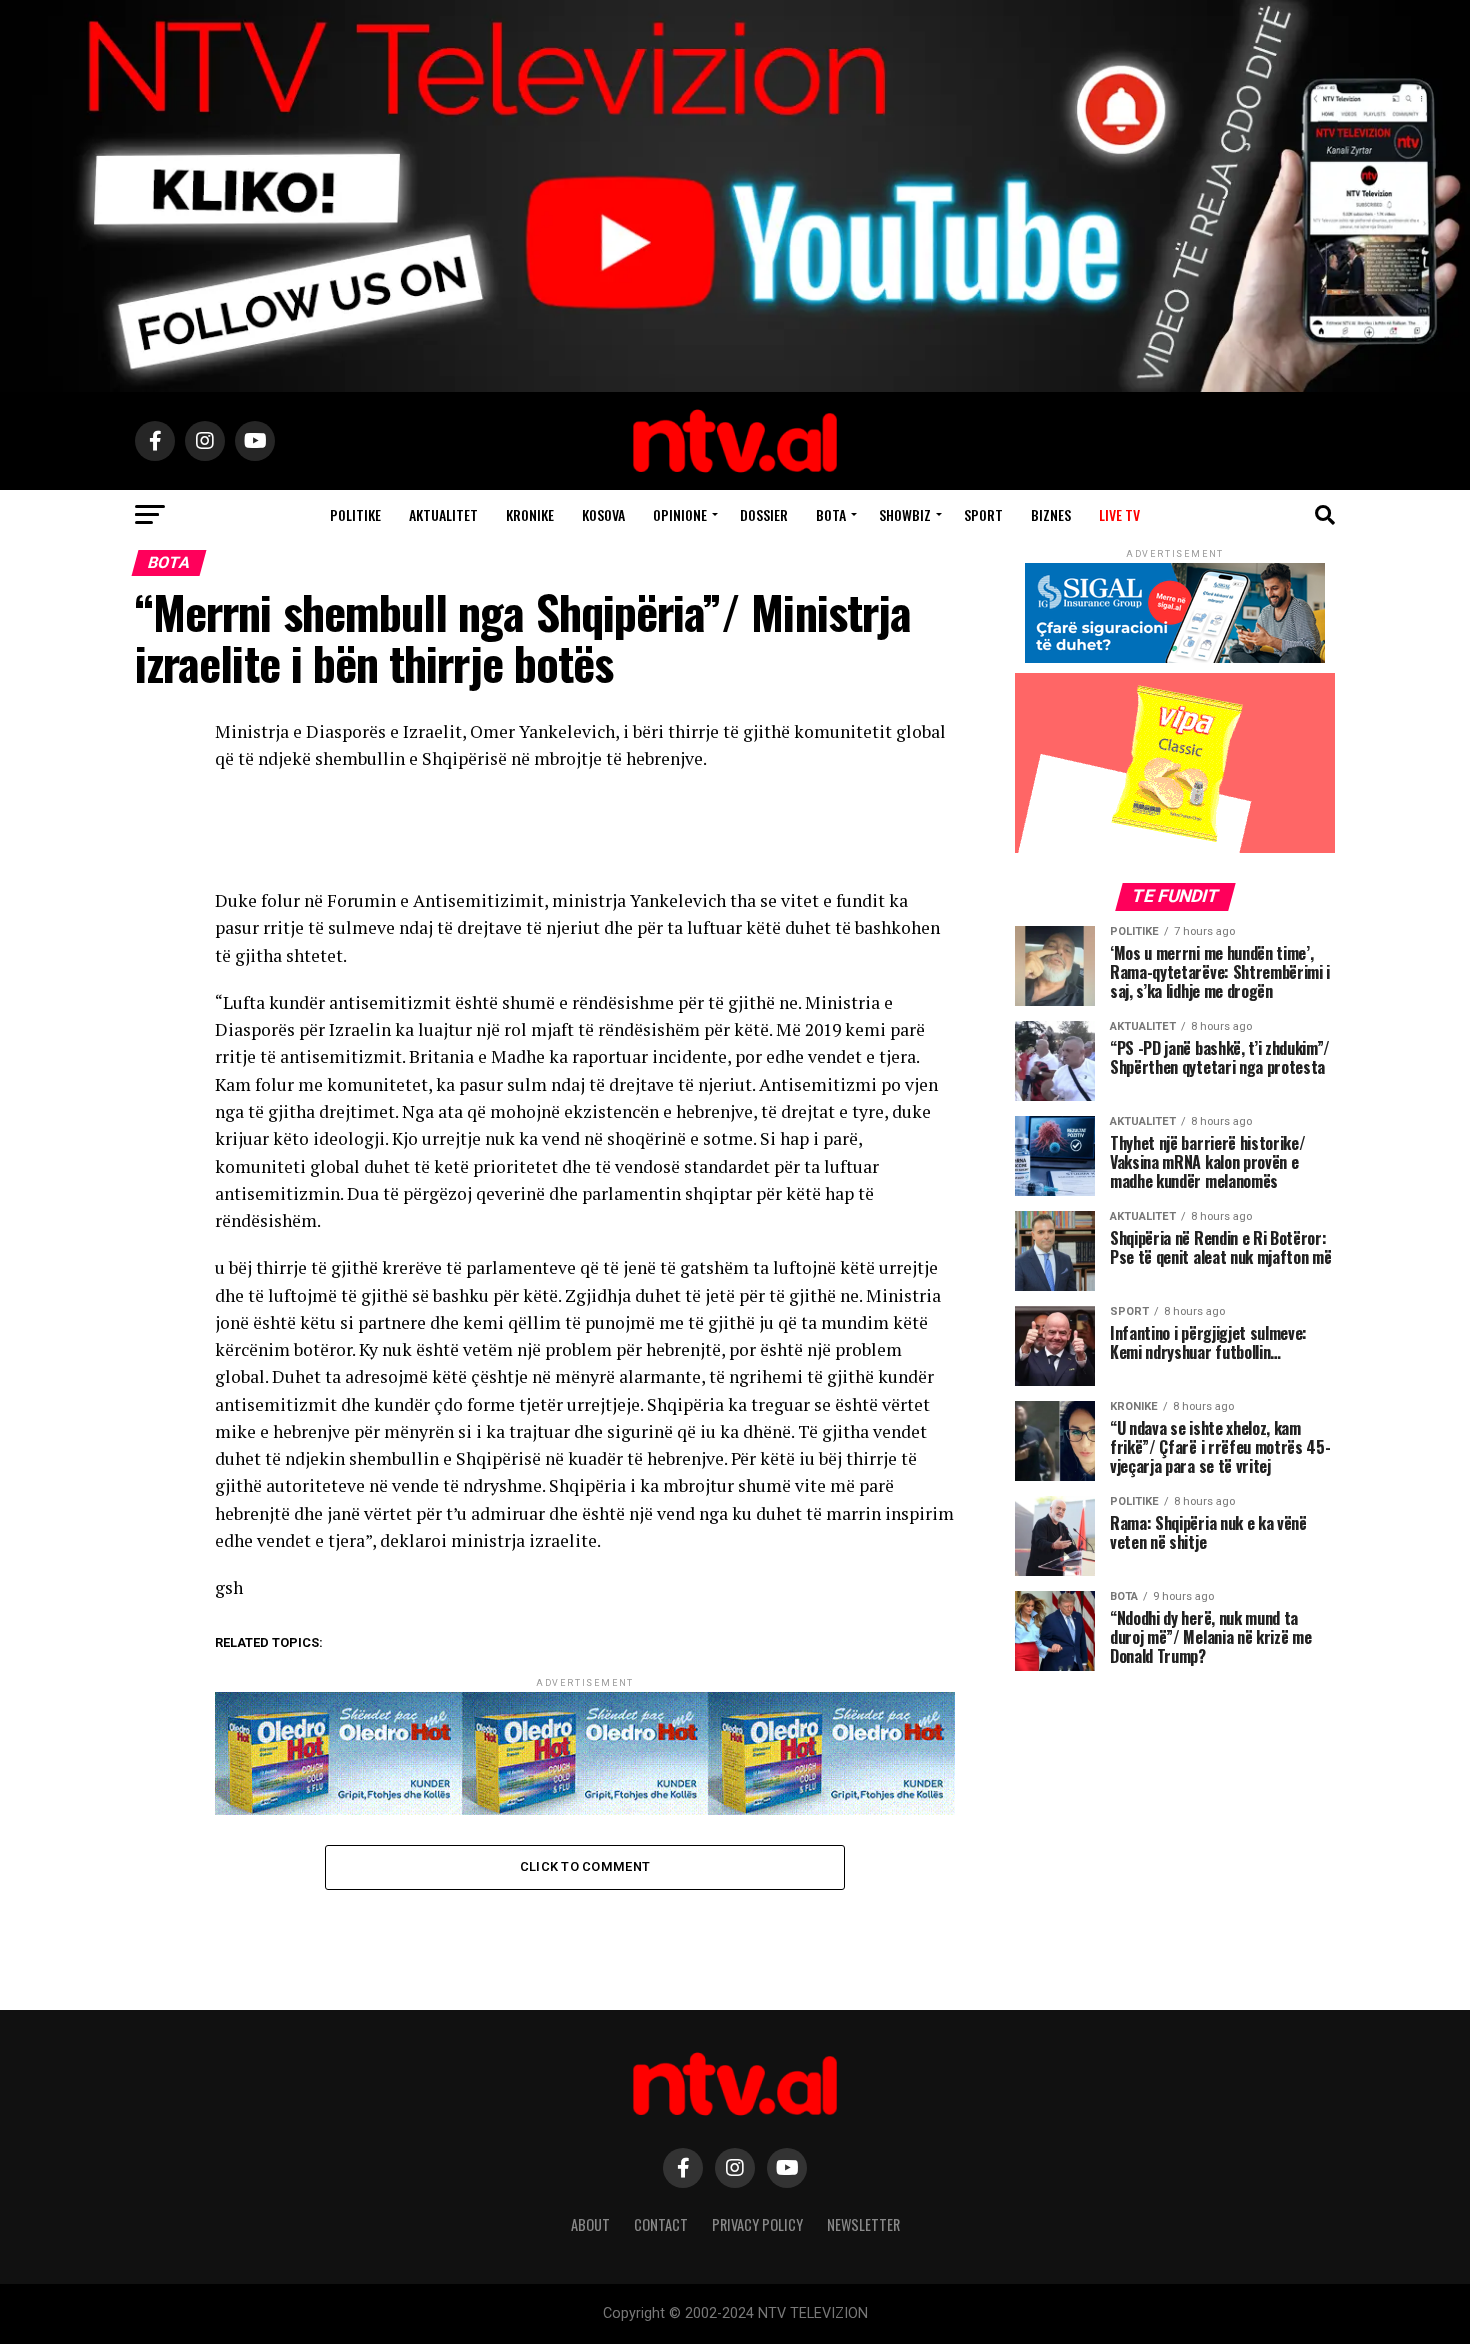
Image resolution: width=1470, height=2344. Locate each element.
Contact (661, 2224)
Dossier (764, 514)
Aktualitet (443, 514)
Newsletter (863, 2224)
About (590, 2224)
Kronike (530, 514)
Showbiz (905, 514)
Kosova (603, 514)
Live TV (1119, 514)
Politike (355, 514)
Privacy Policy (757, 2224)
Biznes (1051, 514)
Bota (831, 514)
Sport (983, 514)
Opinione (680, 514)
